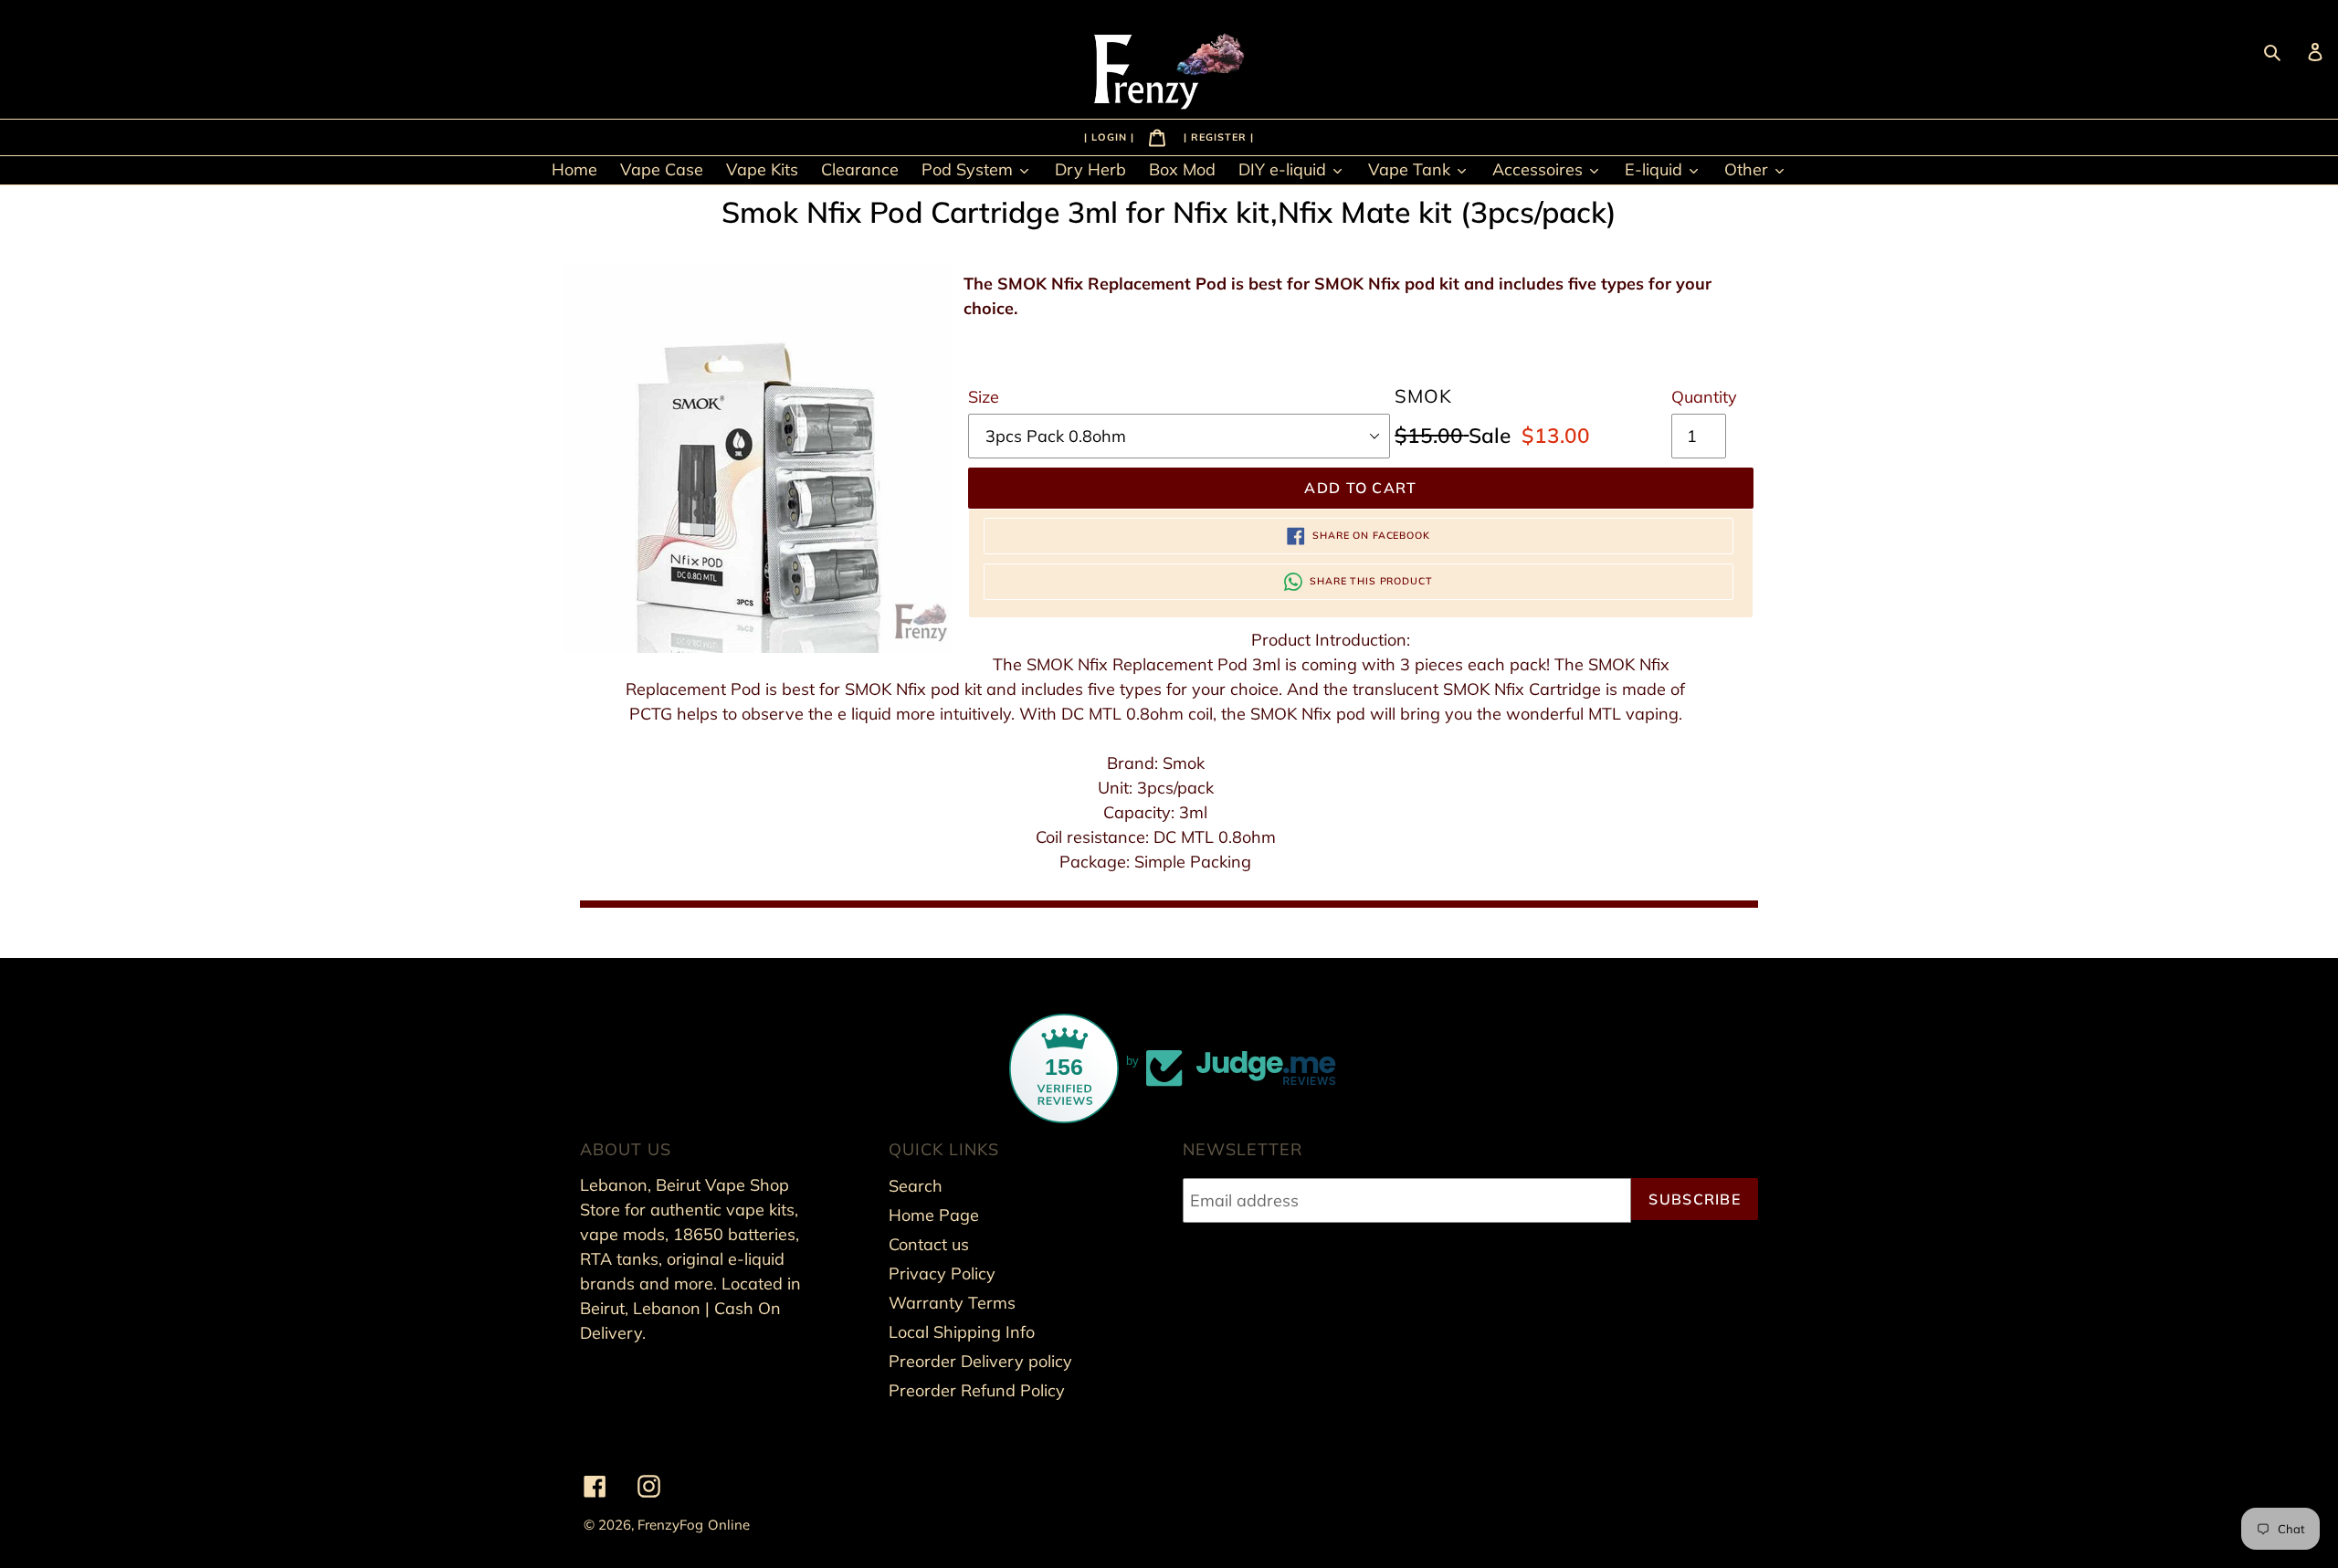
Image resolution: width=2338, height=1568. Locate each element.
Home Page (934, 1215)
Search (916, 1186)
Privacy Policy (942, 1273)
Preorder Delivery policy (980, 1361)
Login (1111, 136)
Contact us (929, 1244)
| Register (1217, 136)
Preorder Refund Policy (977, 1390)
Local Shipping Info (962, 1332)
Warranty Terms (952, 1303)
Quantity (1704, 397)
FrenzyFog (670, 1525)
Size (984, 397)
